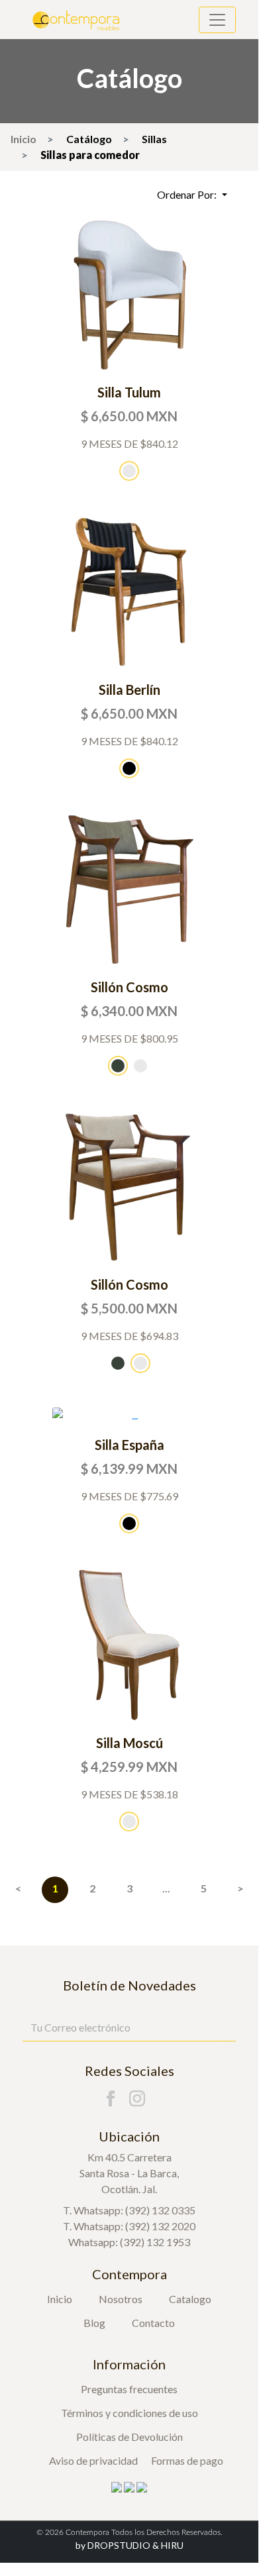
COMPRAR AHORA (129, 294)
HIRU (172, 2545)
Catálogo (89, 139)
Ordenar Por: (188, 194)
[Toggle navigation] (217, 20)
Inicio (24, 139)
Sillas (154, 139)
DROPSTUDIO (113, 2545)
